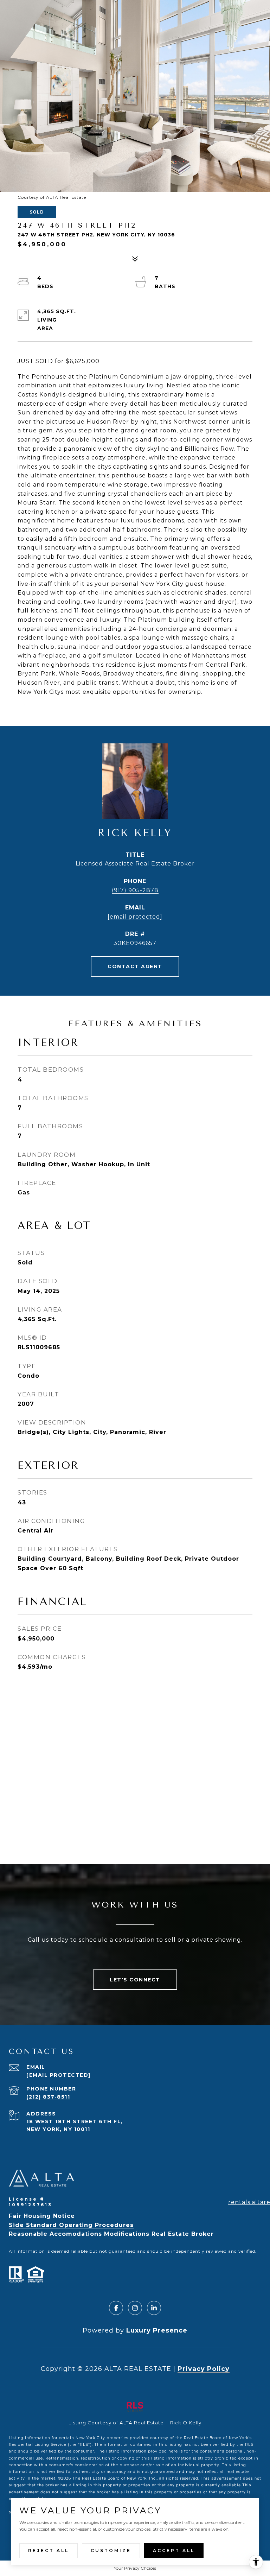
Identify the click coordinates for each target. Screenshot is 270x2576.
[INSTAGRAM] (135, 2308)
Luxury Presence (157, 2330)
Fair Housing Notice (42, 2216)
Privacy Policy (204, 2369)
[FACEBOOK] (116, 2308)
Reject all (49, 2550)
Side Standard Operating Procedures (71, 2225)
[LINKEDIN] (154, 2308)
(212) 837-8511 (48, 2097)
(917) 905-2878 (135, 890)
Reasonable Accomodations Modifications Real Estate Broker (111, 2234)
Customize (111, 2550)
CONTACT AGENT (135, 966)
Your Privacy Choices (135, 2568)
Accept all (174, 2550)
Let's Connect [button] (135, 1980)
